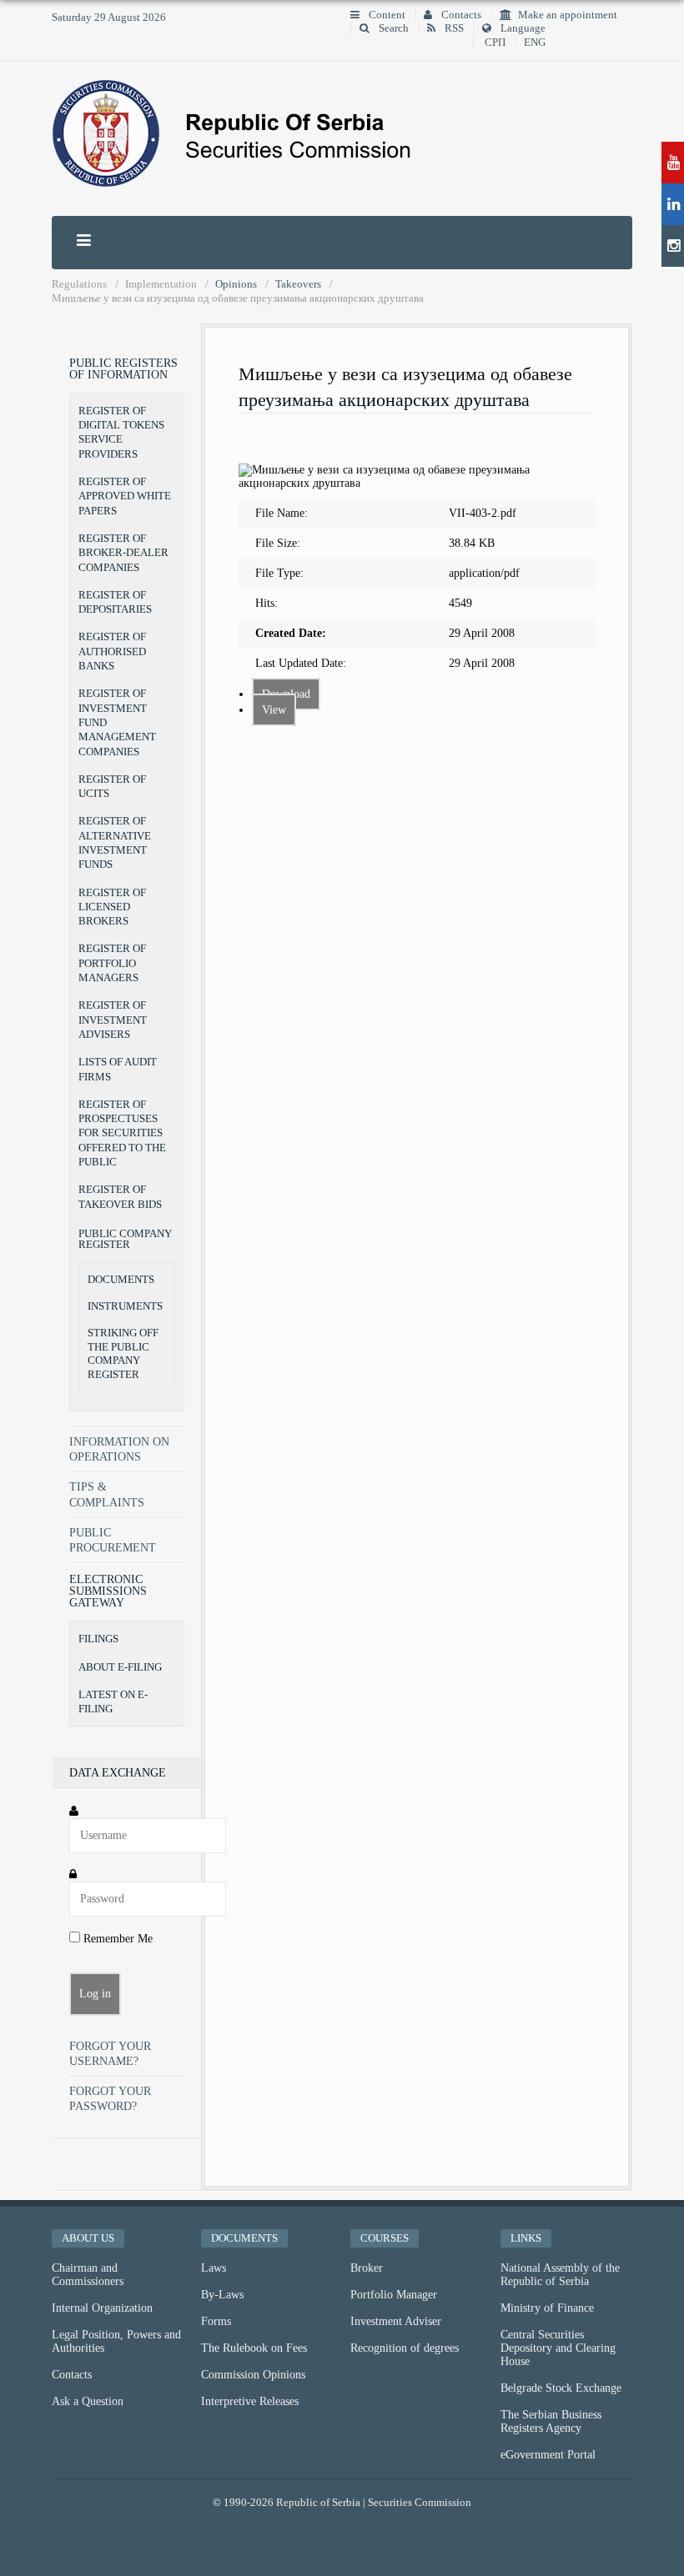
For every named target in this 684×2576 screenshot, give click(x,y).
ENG (535, 43)
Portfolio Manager (394, 2295)
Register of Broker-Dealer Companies (123, 553)
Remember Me (116, 1939)
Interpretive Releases (250, 2401)
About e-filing (120, 1667)
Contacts (460, 15)
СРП (495, 43)
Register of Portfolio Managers (112, 963)
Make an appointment (568, 15)
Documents (121, 1280)
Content (386, 15)
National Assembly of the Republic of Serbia (560, 2275)
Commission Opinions (253, 2375)
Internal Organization (102, 2308)
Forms (216, 2321)
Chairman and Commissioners (88, 2275)
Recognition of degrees (405, 2348)
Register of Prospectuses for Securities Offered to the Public (122, 1133)
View (274, 710)
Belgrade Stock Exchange (561, 2388)
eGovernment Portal (548, 2455)
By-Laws (222, 2295)
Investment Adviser (396, 2321)
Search (392, 28)
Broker (367, 2268)
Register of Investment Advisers (113, 1020)
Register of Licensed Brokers (112, 907)
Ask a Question (88, 2401)
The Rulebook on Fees (254, 2348)
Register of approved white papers (125, 496)
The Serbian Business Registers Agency (551, 2421)
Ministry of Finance (547, 2308)
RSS (453, 28)
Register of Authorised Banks (112, 651)
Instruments (125, 1306)
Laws (214, 2268)
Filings (98, 1639)
